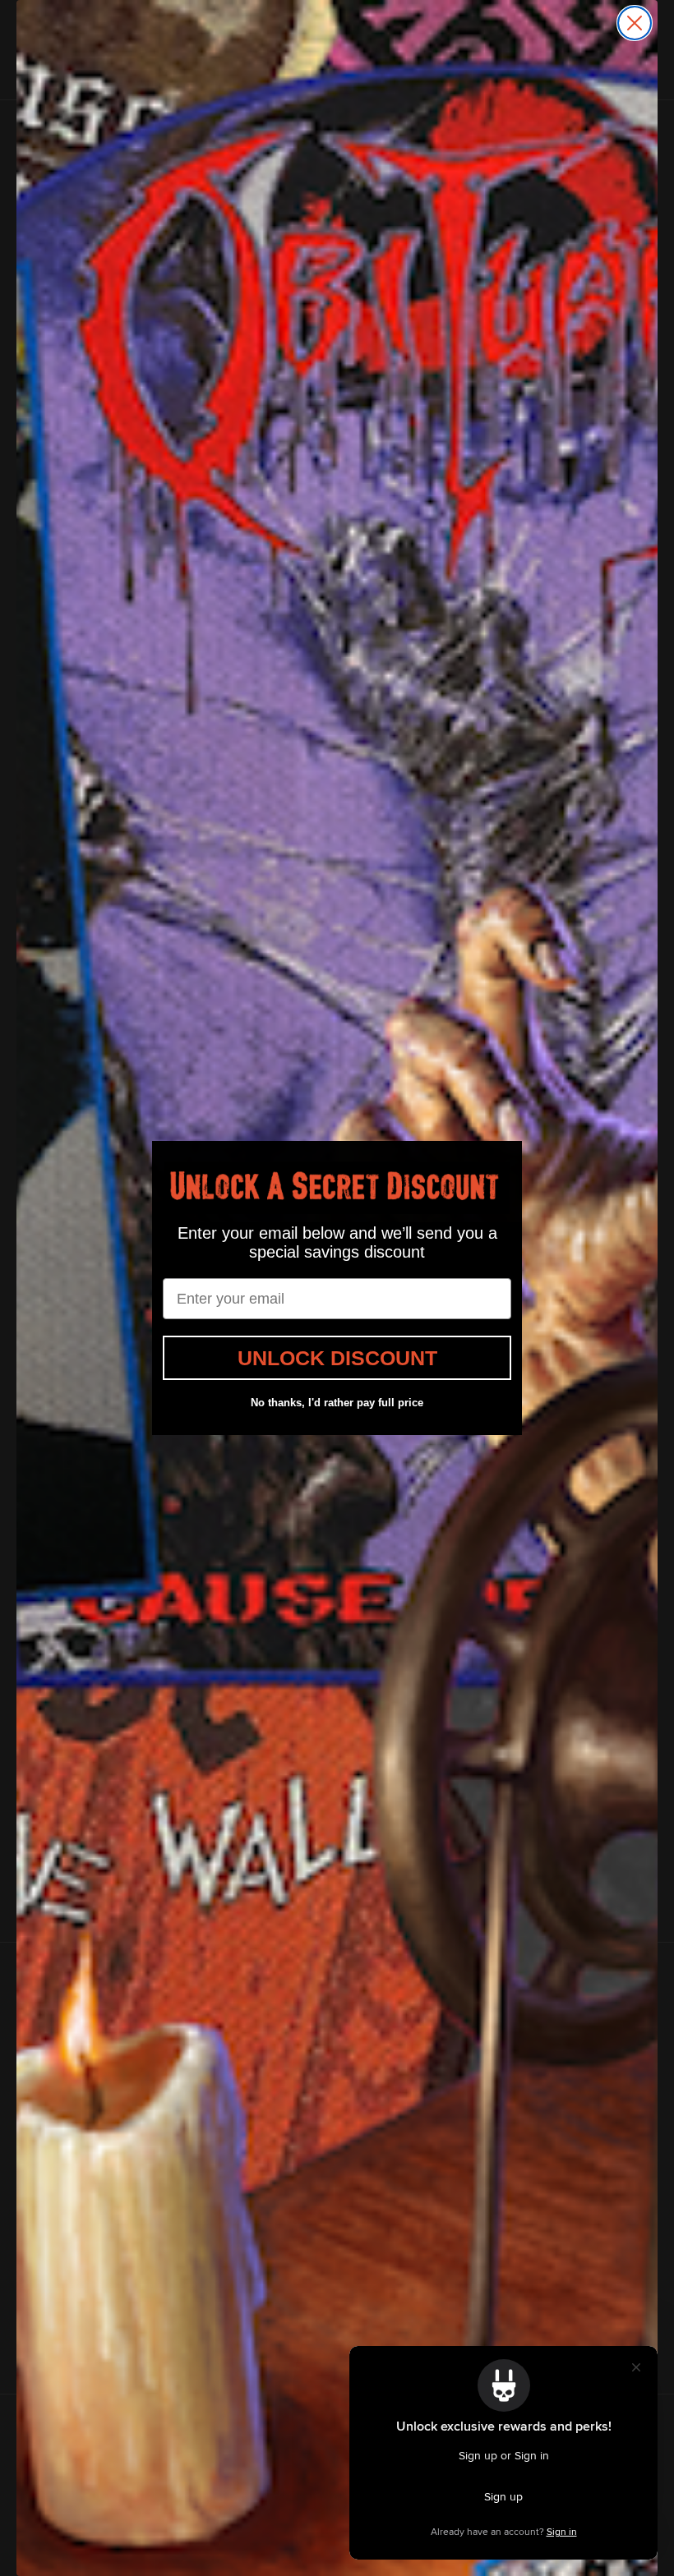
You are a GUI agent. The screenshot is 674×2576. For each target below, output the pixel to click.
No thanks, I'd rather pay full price (337, 1403)
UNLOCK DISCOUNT (337, 1358)
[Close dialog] (635, 23)
